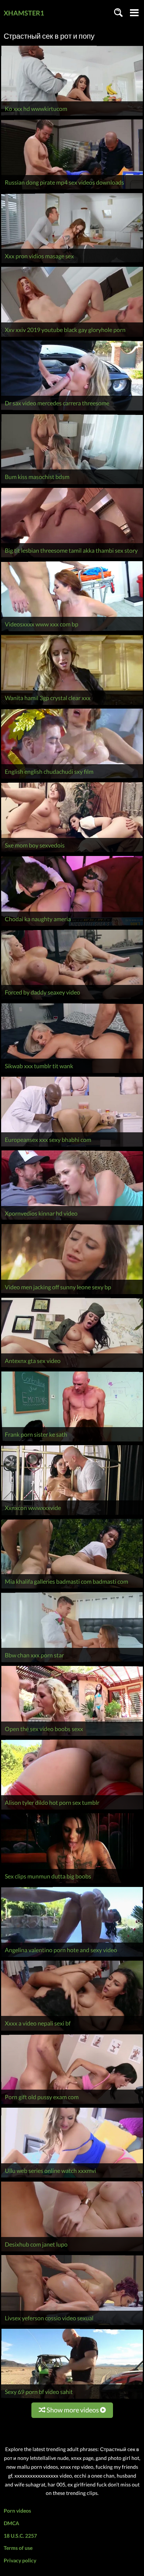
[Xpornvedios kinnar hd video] (72, 1220)
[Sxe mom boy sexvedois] (72, 852)
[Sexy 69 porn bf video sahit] (72, 2399)
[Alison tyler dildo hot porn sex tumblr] (72, 1809)
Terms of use (18, 2548)
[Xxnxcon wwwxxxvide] (72, 1515)
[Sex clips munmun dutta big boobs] (72, 1883)
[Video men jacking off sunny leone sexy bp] (72, 1294)
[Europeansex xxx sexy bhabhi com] (72, 1147)
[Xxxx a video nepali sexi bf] (72, 2030)
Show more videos (73, 2410)
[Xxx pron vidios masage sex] (72, 263)
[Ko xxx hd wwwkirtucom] (72, 116)
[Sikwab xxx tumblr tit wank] (72, 1073)
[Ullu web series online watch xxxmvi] (72, 2177)
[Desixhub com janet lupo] (72, 2251)
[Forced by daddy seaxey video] (72, 999)
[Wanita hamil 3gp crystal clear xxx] (72, 705)
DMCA (11, 2523)
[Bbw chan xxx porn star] (72, 1662)
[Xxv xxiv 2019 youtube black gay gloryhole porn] (72, 337)
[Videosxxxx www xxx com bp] (72, 631)
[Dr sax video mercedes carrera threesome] (72, 410)
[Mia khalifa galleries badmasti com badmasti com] (72, 1588)
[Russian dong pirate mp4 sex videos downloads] (72, 189)
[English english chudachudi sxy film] (72, 778)
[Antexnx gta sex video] (72, 1368)
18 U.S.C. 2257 (20, 2536)
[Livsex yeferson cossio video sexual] (72, 2325)
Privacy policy (20, 2560)
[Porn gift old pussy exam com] (72, 2104)
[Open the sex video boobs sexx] (72, 1736)
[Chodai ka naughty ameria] (72, 926)
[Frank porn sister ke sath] (72, 1441)
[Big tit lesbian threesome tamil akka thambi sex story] (72, 557)
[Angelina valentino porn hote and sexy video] (72, 1957)
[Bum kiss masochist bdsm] (72, 484)
